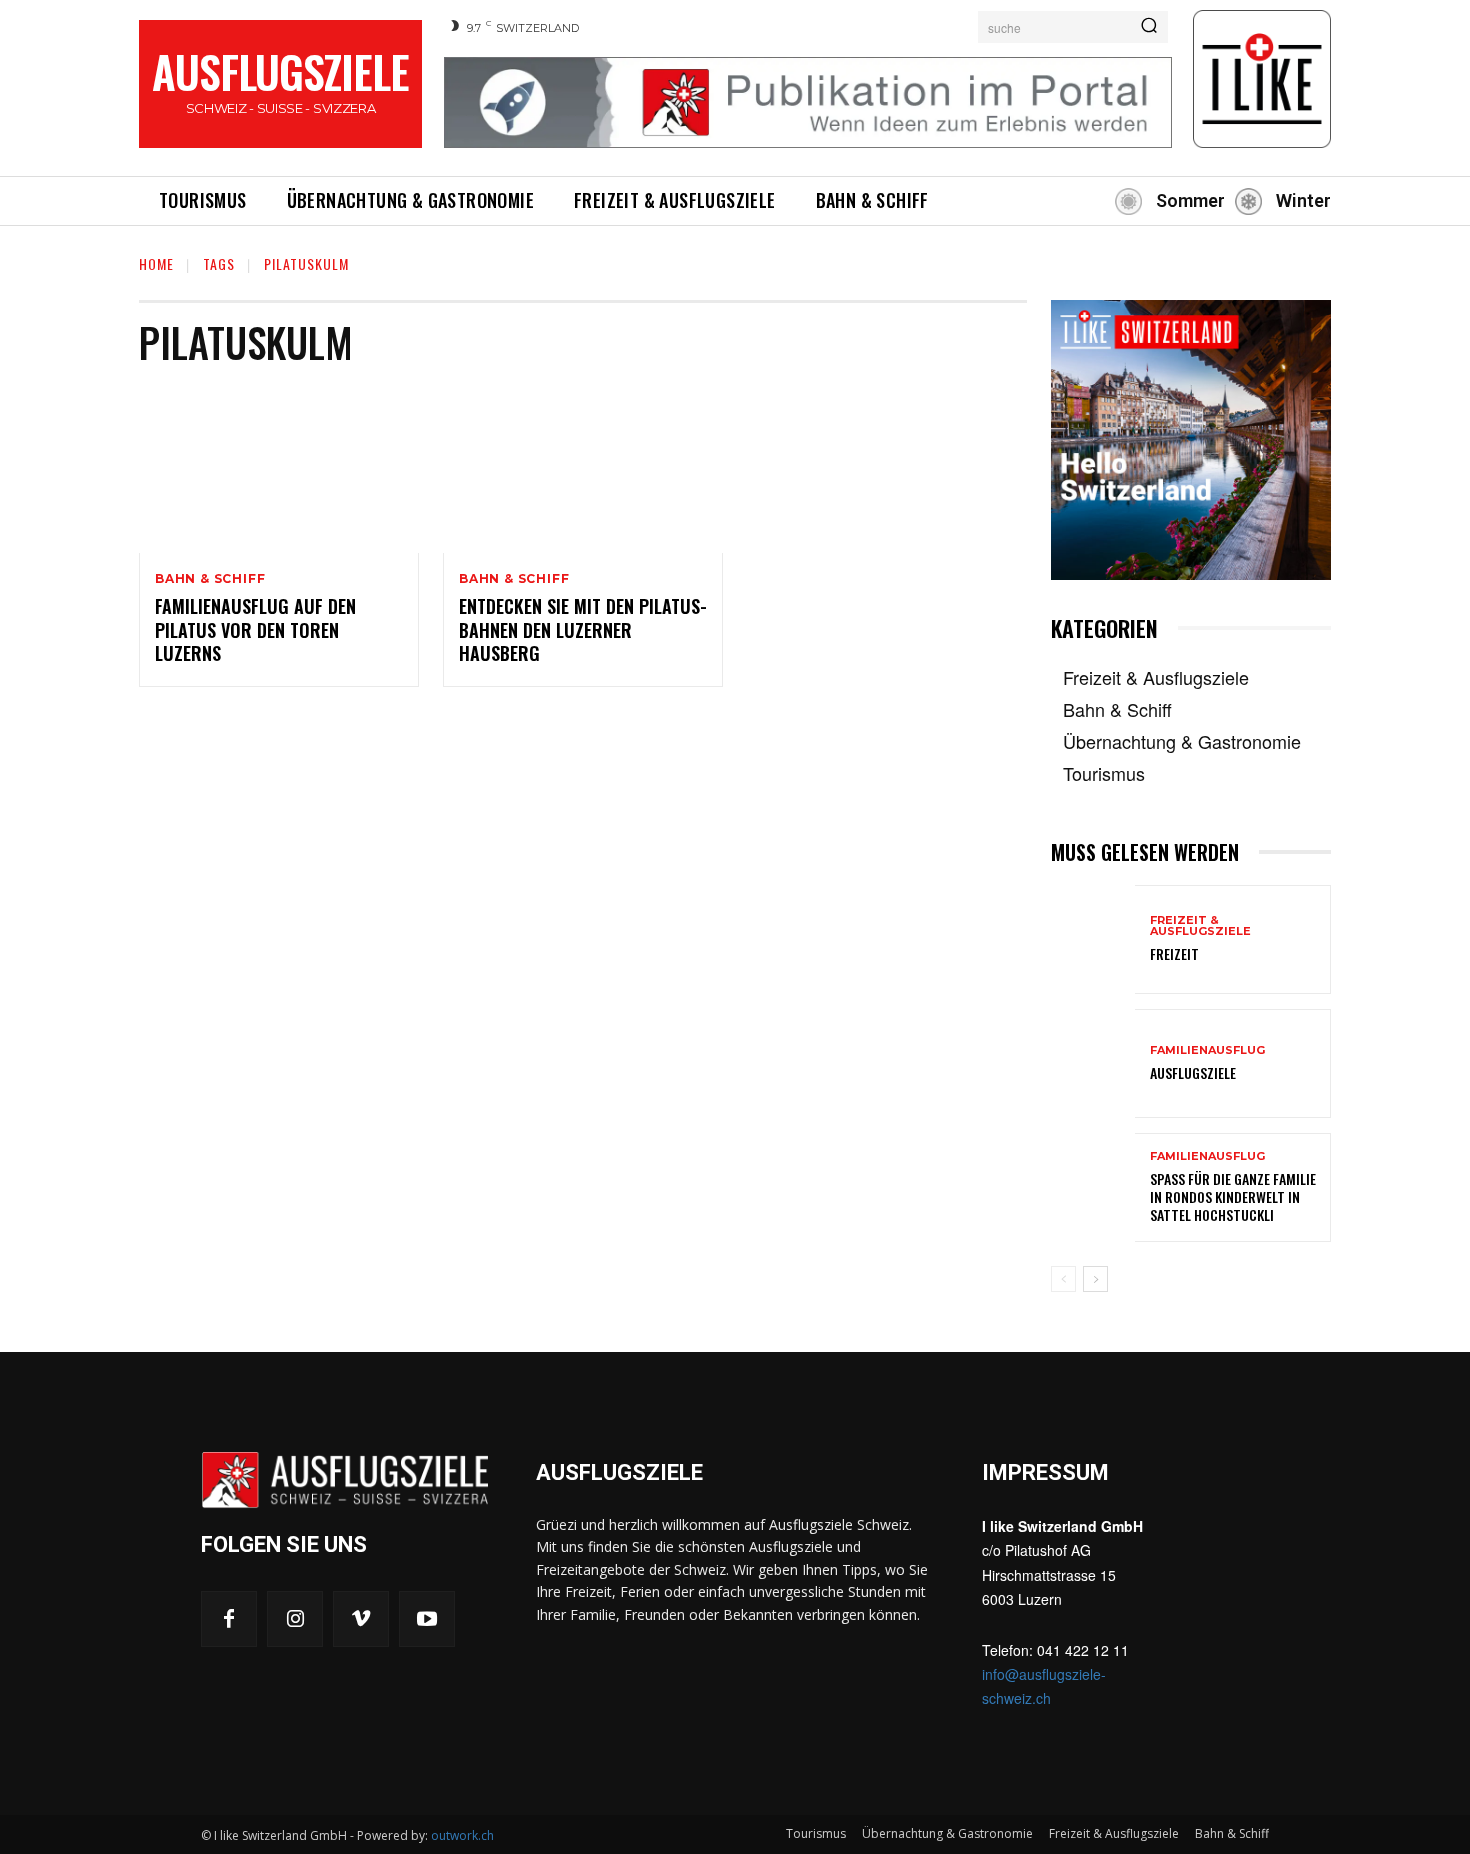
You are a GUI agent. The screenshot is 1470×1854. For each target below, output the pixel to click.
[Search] (1149, 27)
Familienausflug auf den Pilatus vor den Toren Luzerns (255, 629)
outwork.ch (462, 1835)
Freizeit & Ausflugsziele (1200, 926)
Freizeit (1174, 953)
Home (156, 263)
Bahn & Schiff (210, 579)
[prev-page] (1063, 1279)
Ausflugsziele (1193, 1072)
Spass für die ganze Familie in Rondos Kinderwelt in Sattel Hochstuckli (1233, 1196)
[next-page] (1095, 1279)
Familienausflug (1207, 1050)
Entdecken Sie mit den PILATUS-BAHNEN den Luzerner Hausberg (583, 629)
